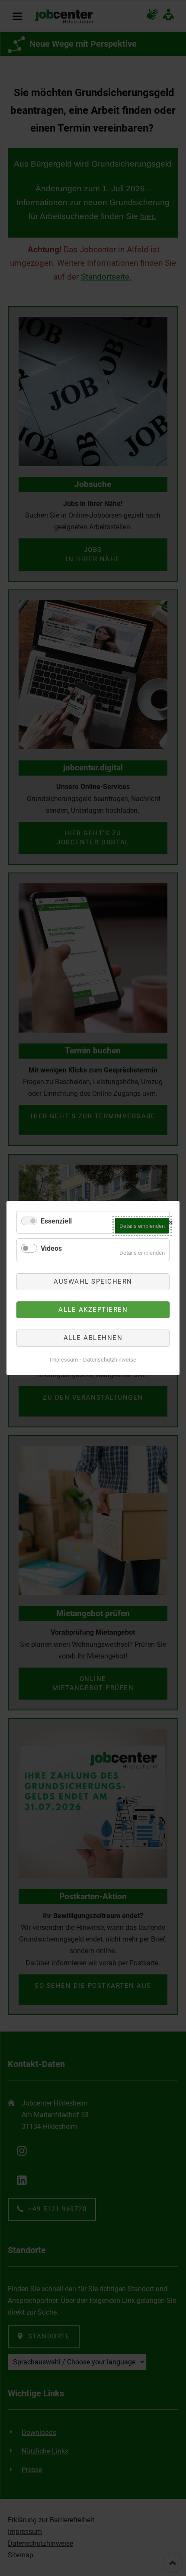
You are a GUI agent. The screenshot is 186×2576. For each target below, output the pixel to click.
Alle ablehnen (93, 1338)
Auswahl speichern (93, 1282)
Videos (51, 1248)
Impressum (64, 1360)
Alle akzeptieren (93, 1310)
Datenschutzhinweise (110, 1360)
